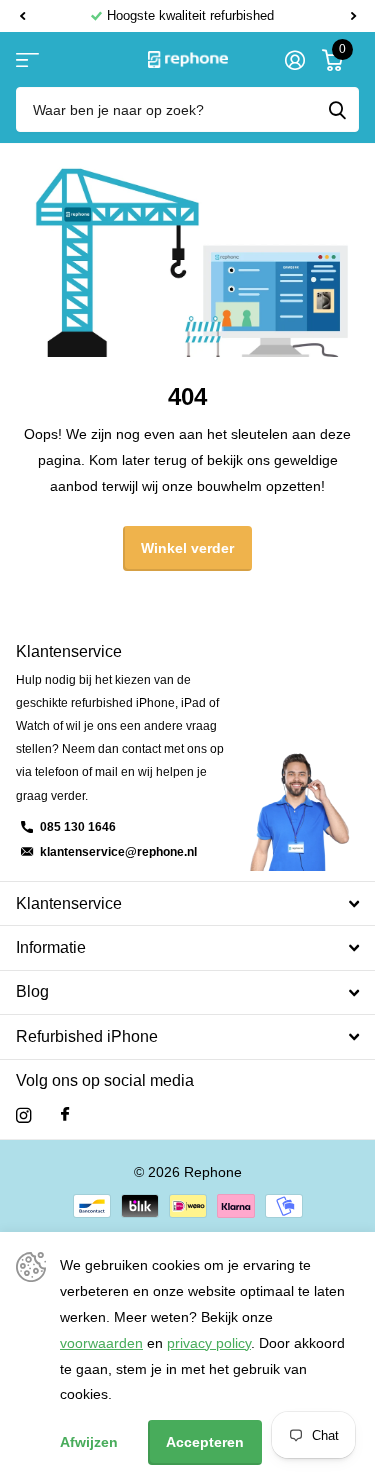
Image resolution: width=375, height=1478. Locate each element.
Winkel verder (187, 548)
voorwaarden (101, 1343)
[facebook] (65, 1115)
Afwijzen (89, 1442)
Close (187, 903)
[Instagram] (23, 1115)
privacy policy (209, 1343)
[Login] (294, 60)
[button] (22, 16)
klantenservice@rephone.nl (118, 852)
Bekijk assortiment (27, 59)
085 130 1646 (78, 827)
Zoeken (337, 109)
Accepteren (205, 1442)
